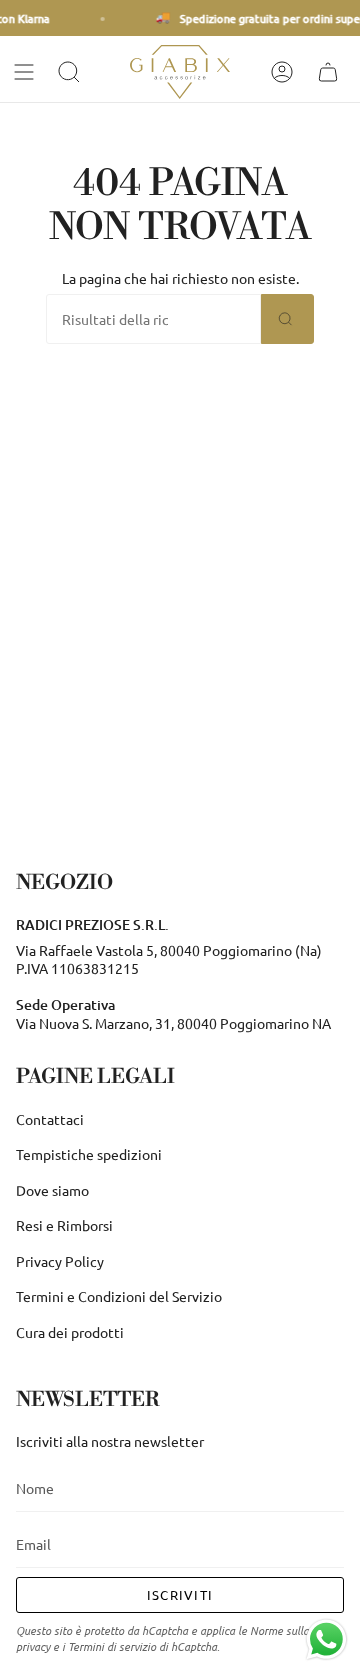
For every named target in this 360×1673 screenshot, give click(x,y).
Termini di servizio (112, 1646)
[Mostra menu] (26, 72)
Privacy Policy (60, 1261)
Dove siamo (52, 1190)
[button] (71, 72)
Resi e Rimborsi (64, 1225)
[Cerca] (287, 319)
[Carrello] (330, 72)
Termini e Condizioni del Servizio (119, 1296)
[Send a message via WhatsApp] (326, 1639)
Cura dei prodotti (70, 1332)
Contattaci (50, 1119)
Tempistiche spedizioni (89, 1154)
